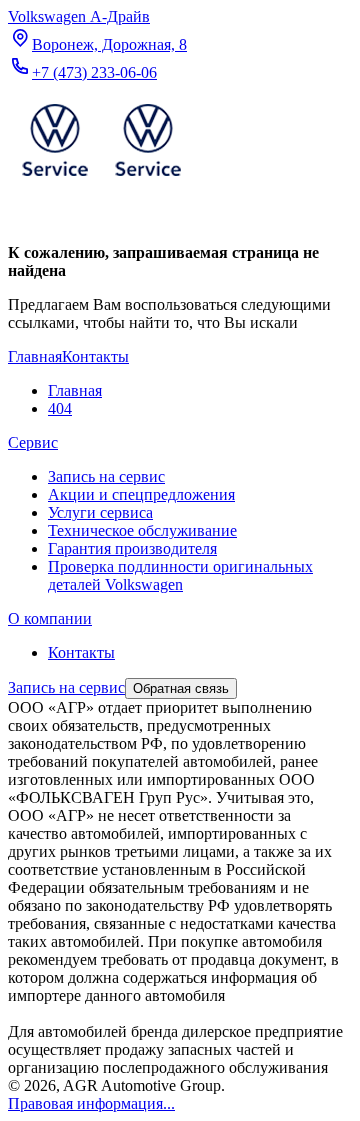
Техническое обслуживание (142, 530)
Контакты (81, 652)
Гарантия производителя (132, 548)
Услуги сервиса (100, 512)
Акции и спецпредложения (141, 494)
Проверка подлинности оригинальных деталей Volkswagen (180, 575)
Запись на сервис (106, 476)
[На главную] (101, 180)
